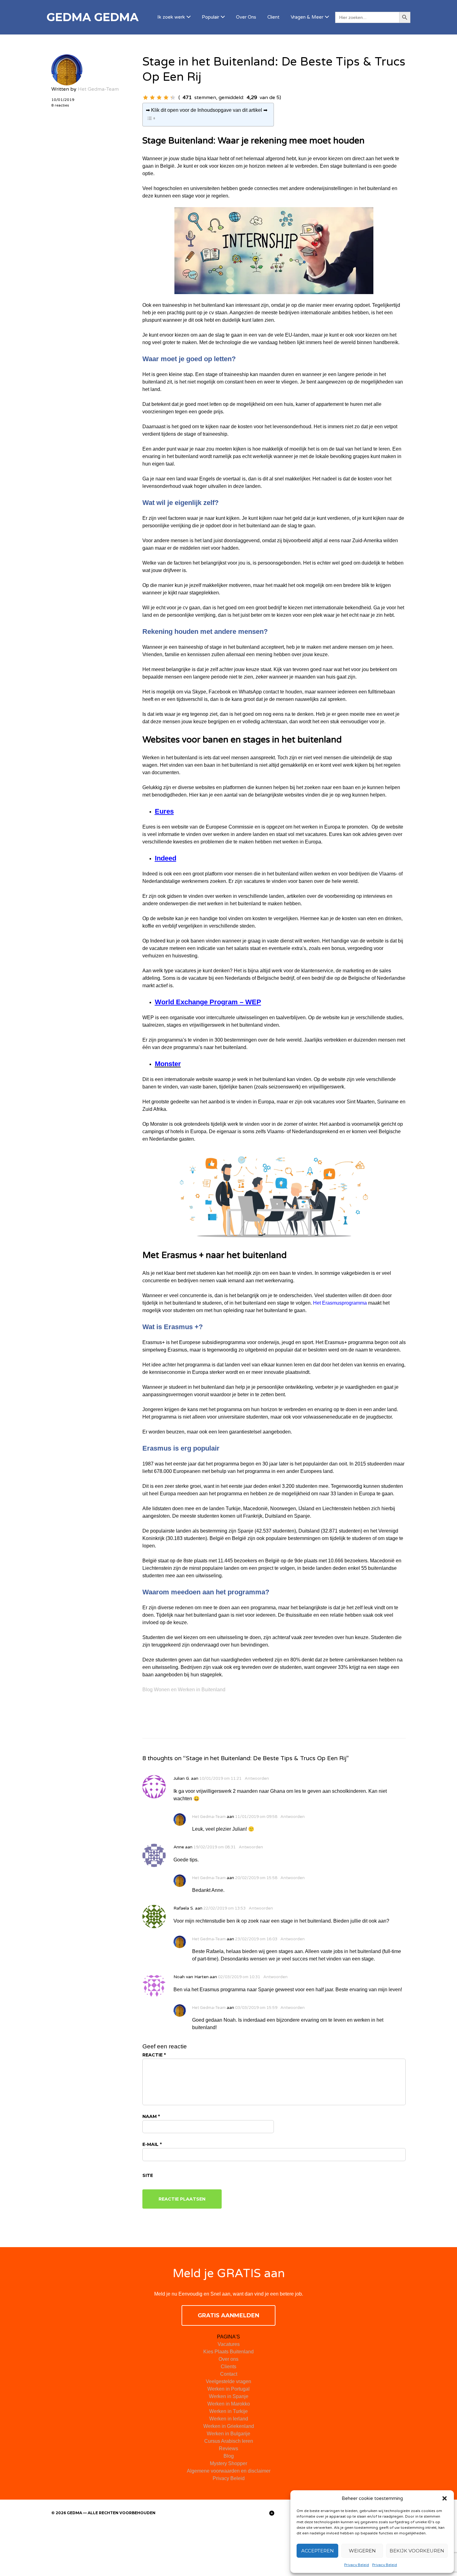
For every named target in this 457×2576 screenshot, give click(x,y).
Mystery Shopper (228, 2463)
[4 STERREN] (166, 98)
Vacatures (229, 2344)
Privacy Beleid (357, 2565)
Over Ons (246, 17)
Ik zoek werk (171, 17)
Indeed (166, 858)
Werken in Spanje (229, 2396)
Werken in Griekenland (229, 2426)
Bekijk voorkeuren (417, 2551)
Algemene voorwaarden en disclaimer (229, 2471)
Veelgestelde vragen (228, 2381)
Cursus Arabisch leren (229, 2441)
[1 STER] (145, 98)
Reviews (228, 2449)
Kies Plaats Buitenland (228, 2352)
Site (148, 2175)
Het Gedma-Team (98, 89)
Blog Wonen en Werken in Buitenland (184, 1690)
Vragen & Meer (307, 17)
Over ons (228, 2359)
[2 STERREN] (152, 98)
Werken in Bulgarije (228, 2434)
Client (273, 17)
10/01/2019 (63, 100)
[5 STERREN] (173, 98)
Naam (151, 2116)
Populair (210, 17)
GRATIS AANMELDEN (228, 2315)
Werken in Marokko (229, 2404)
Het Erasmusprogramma (340, 1303)
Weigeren (362, 2551)
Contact (229, 2374)
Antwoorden (257, 1779)
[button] (445, 2498)
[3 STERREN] (159, 98)
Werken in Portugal (228, 2389)
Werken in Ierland (229, 2419)
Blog (229, 2456)
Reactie (154, 2055)
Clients (228, 2367)
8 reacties (60, 105)
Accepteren (318, 2551)
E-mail (152, 2144)
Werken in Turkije (228, 2411)
